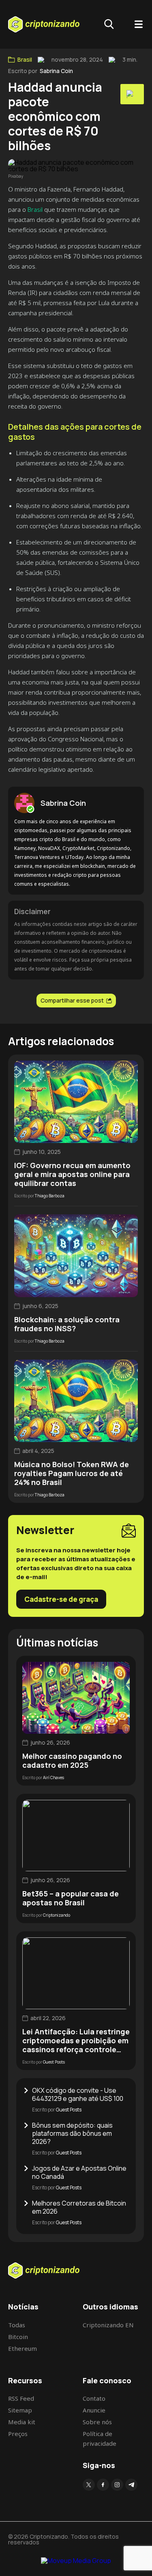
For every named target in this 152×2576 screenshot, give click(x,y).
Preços (18, 2434)
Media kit (22, 2422)
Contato (94, 2398)
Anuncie (94, 2410)
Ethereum (22, 2348)
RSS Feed (21, 2398)
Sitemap (20, 2410)
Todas (17, 2325)
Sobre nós (97, 2422)
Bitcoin (18, 2337)
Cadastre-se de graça (61, 1599)
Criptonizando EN (108, 2325)
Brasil (25, 60)
